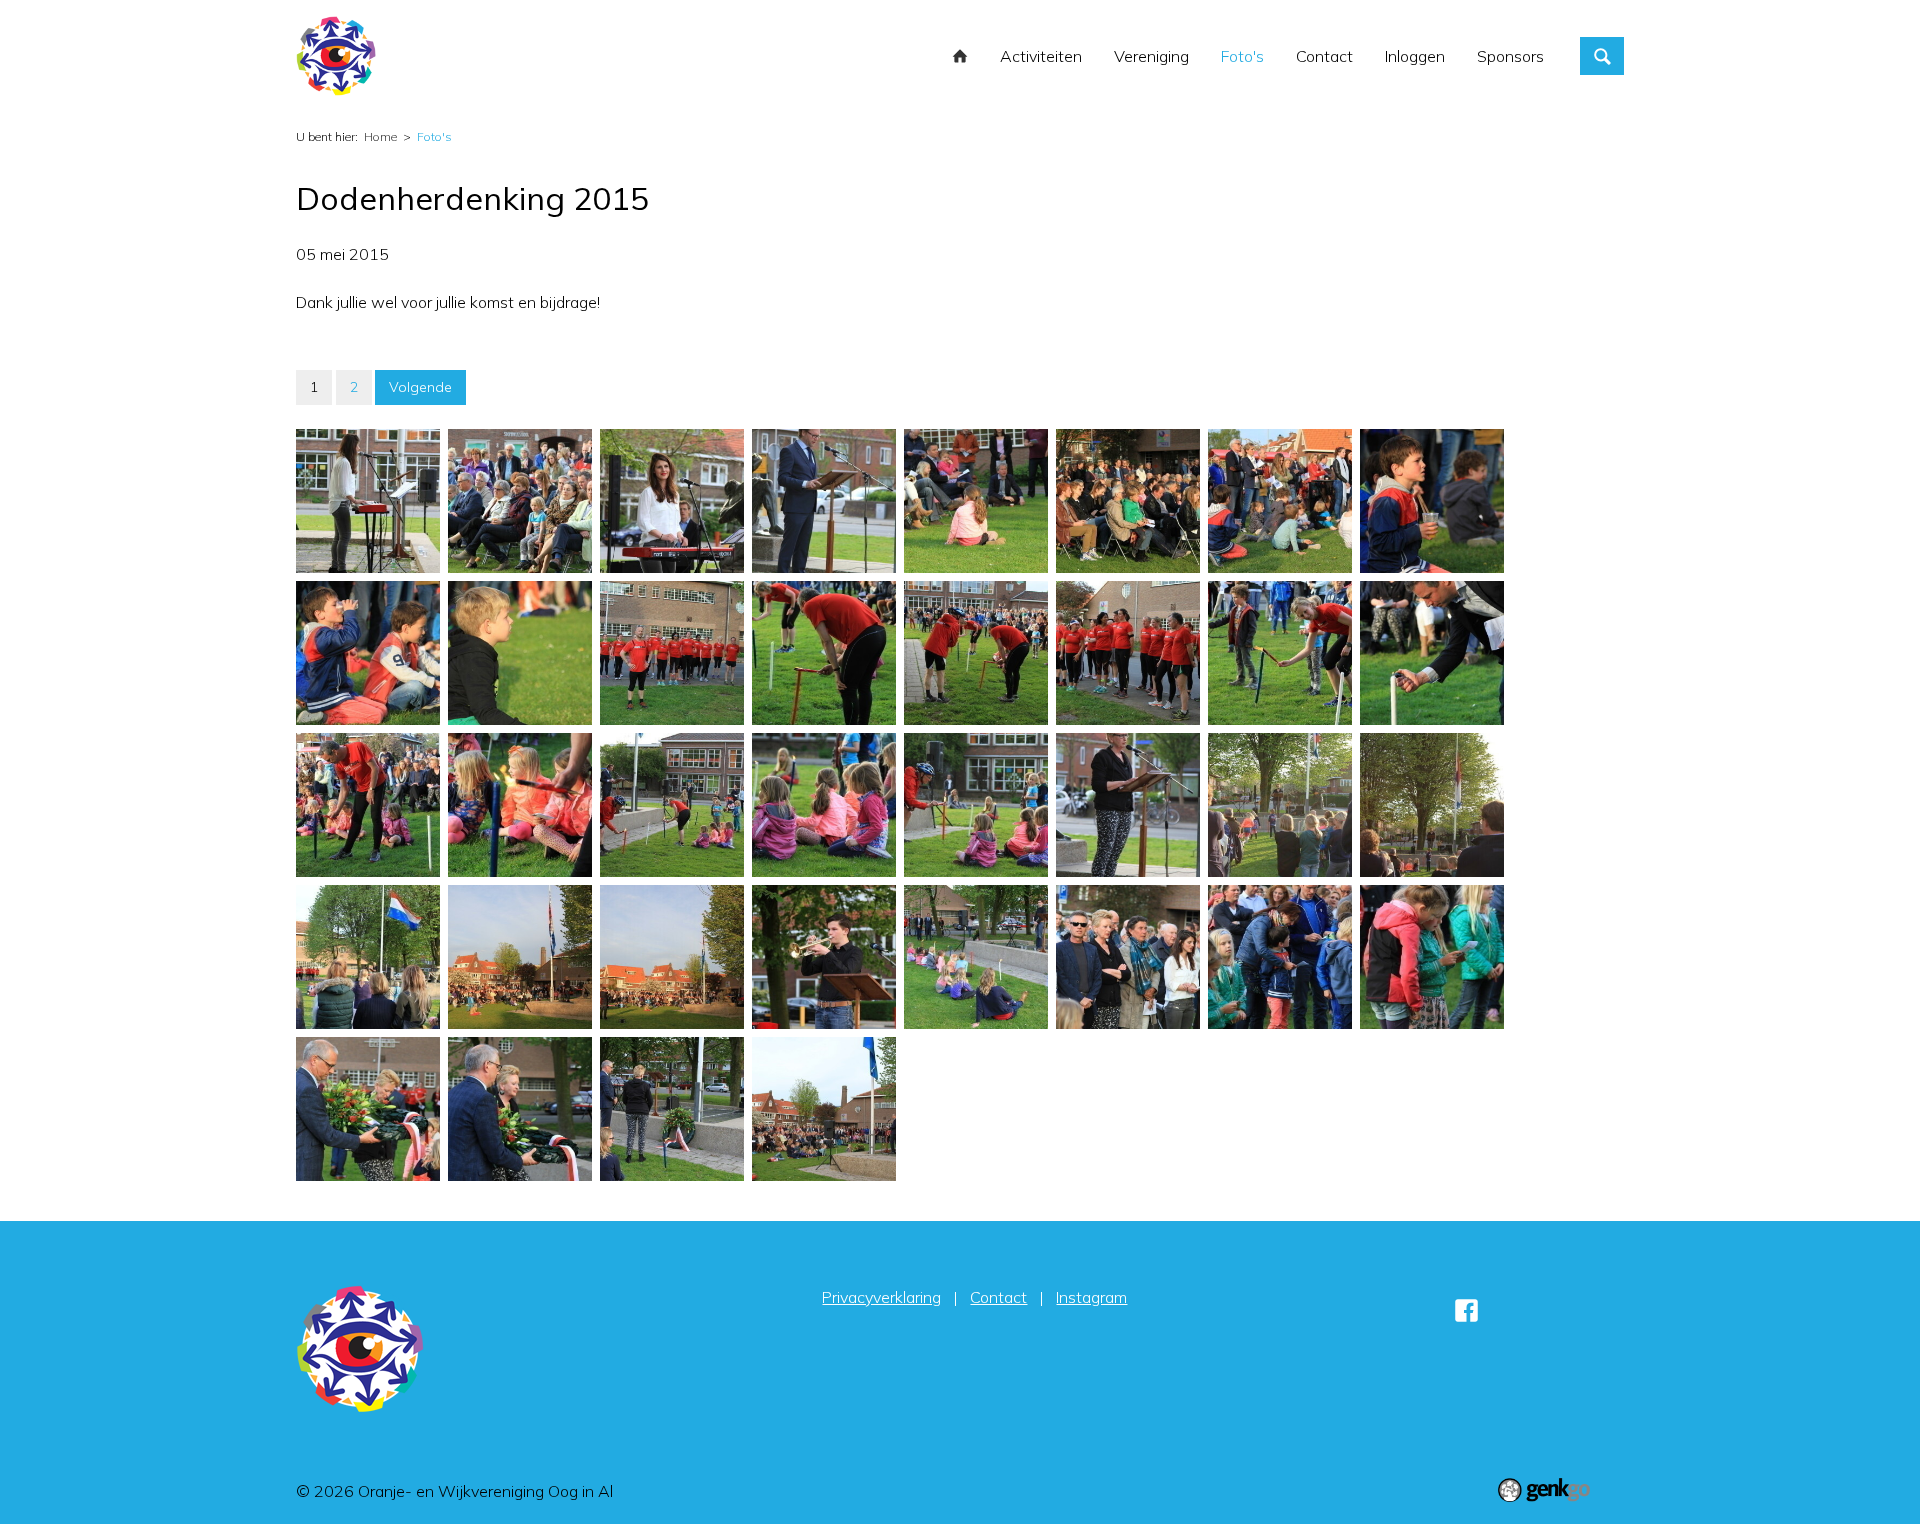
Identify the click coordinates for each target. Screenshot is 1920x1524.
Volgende (420, 387)
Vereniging (1151, 56)
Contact (1324, 56)
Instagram (1091, 1297)
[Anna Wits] (1128, 805)
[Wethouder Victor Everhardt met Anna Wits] (368, 1109)
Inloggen (1415, 56)
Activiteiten (1041, 56)
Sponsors (1510, 56)
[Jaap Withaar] (824, 501)
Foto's (1242, 56)
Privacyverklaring (881, 1297)
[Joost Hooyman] (824, 957)
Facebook (1466, 1310)
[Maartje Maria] (368, 501)
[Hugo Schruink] (1432, 653)
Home (960, 56)
